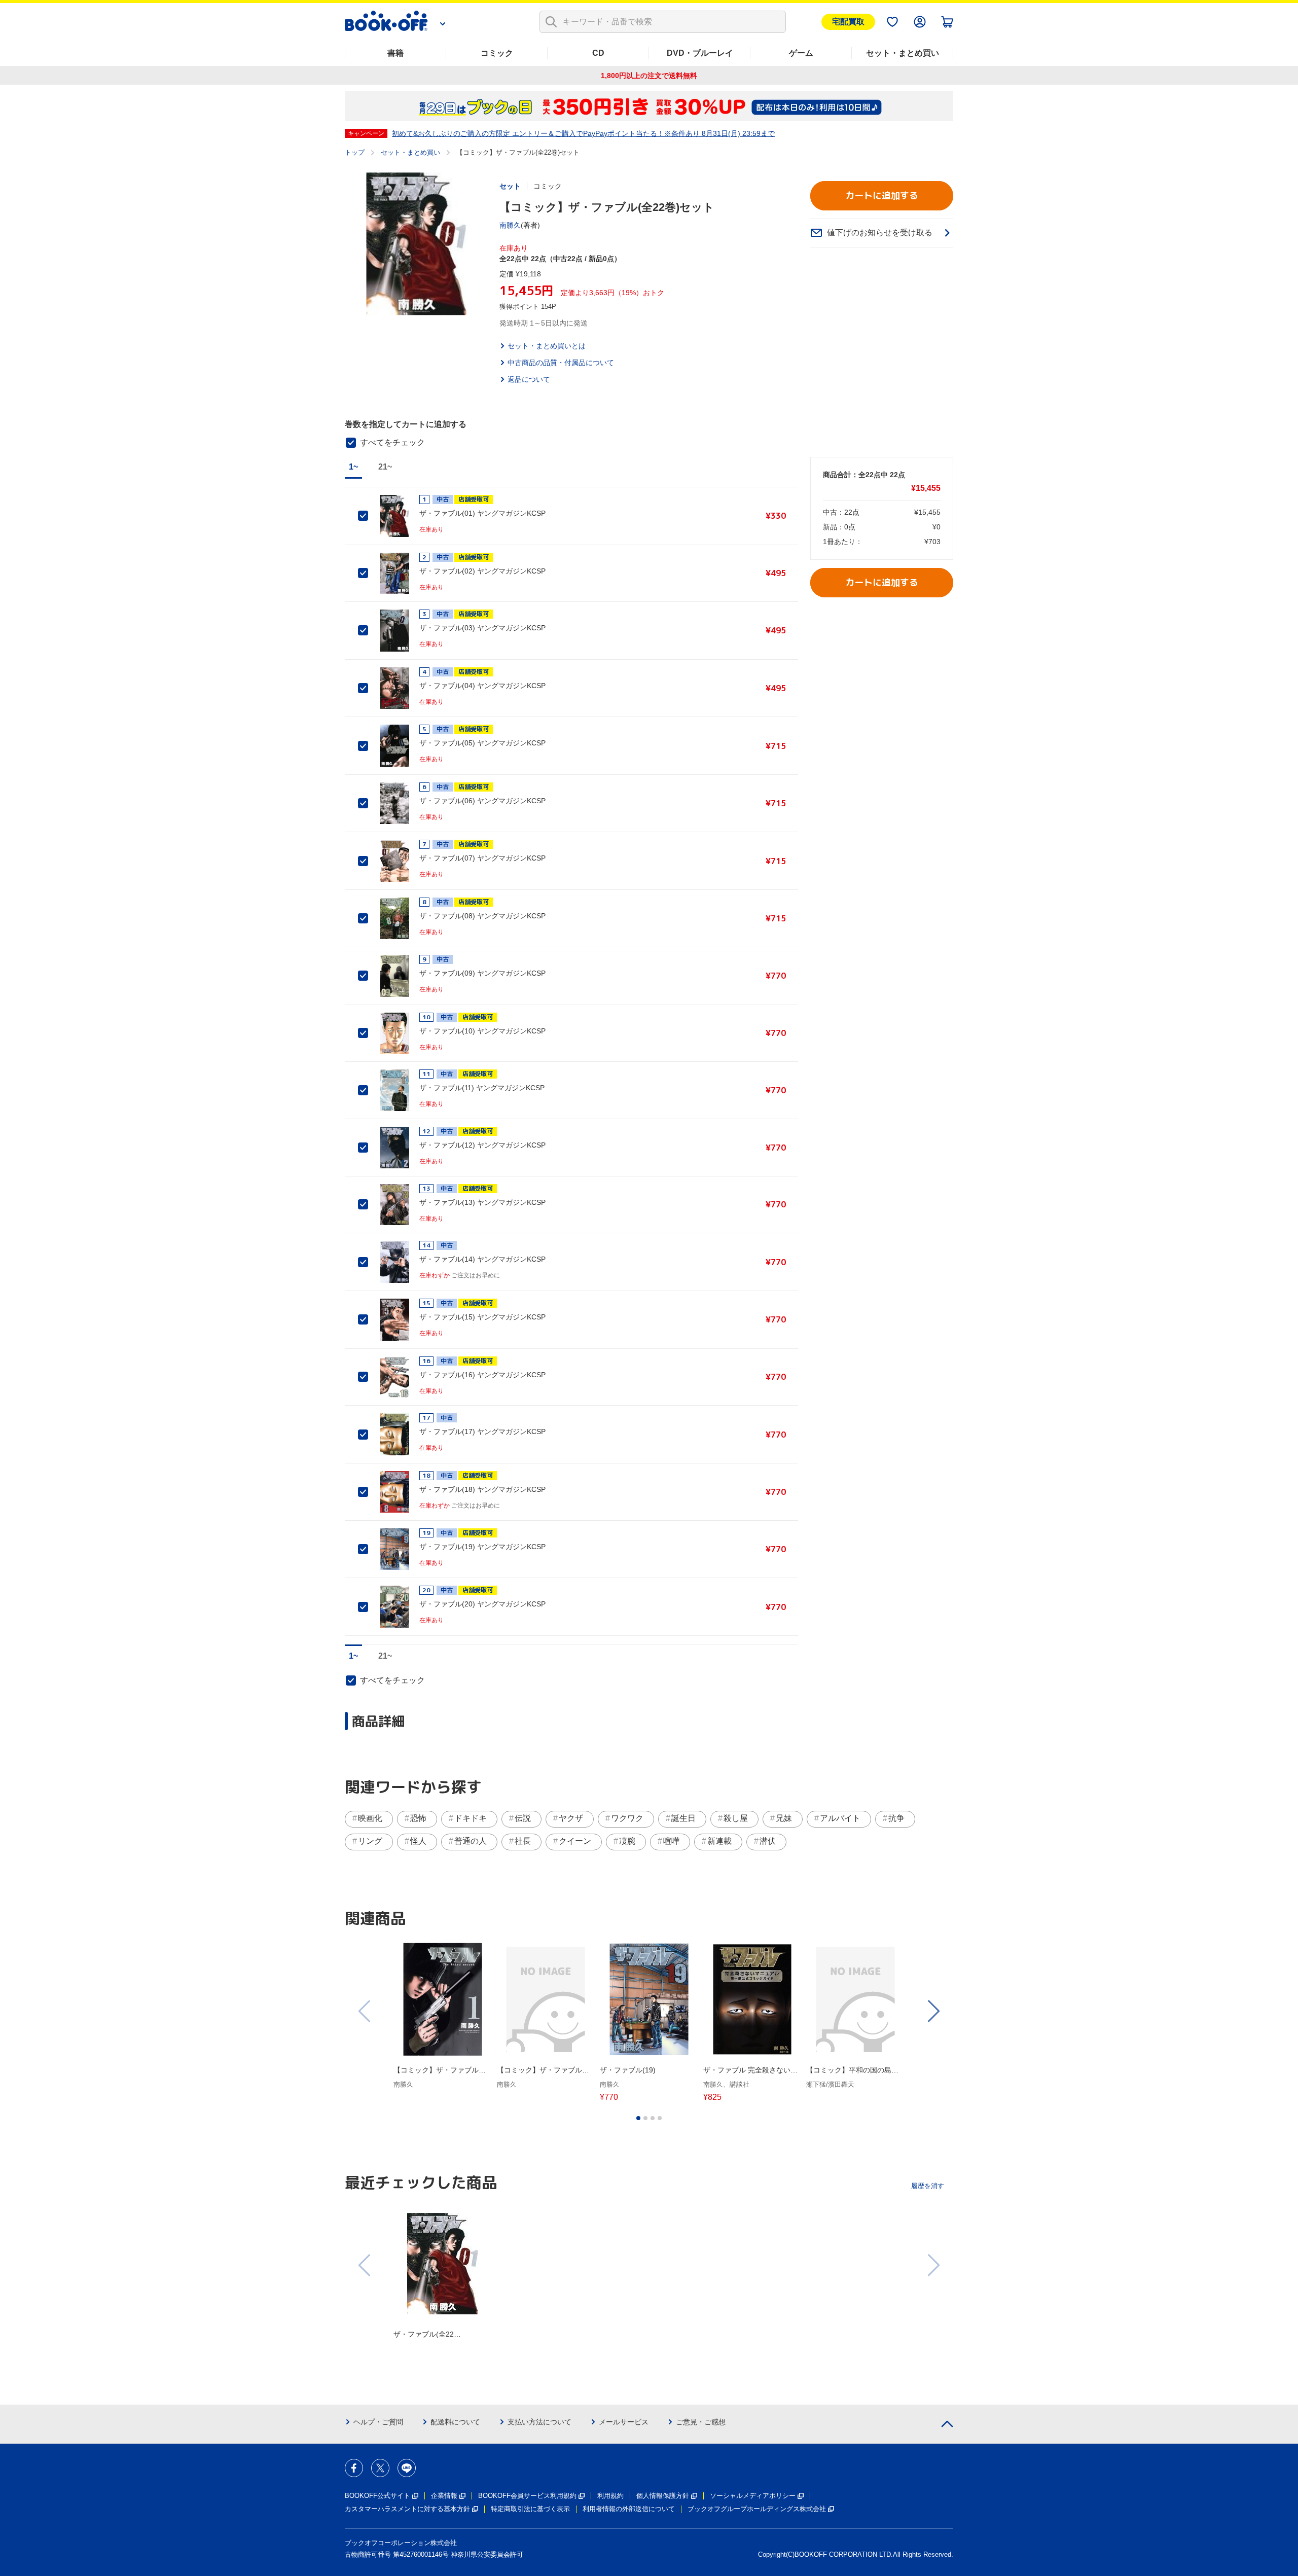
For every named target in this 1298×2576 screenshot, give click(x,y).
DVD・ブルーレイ (700, 53)
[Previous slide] (365, 2011)
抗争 (896, 1818)
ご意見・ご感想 (701, 2422)
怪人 (418, 1841)
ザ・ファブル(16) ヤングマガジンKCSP (482, 1375)
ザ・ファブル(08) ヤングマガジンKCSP (482, 916)
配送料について (455, 2422)
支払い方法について (539, 2422)
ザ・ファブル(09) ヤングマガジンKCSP (482, 973)
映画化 (370, 1818)
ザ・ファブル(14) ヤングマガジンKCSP (482, 1259)
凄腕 (627, 1841)
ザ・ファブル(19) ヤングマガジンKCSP (482, 1547)
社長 (523, 1841)
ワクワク (627, 1818)
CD (598, 53)
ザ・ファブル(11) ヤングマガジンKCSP (482, 1088)
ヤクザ (571, 1818)
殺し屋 (736, 1818)
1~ (353, 467)
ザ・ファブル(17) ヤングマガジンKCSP (482, 1432)
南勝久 (510, 225)
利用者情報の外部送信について (629, 2509)
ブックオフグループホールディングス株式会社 (757, 2509)
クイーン (575, 1841)
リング (370, 1841)
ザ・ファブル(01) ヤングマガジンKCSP (482, 513)
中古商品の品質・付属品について (561, 363)
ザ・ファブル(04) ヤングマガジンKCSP (482, 686)
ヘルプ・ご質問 (378, 2422)
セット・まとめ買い (903, 53)
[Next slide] (933, 2011)
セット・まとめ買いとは (547, 346)
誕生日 (683, 1818)
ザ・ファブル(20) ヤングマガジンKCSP (482, 1604)
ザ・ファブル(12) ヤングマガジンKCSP (482, 1145)
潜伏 (768, 1841)
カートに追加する (882, 195)
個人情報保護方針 (663, 2496)
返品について (529, 379)
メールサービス (624, 2422)
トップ (355, 152)
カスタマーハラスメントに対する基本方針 (407, 2509)
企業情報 (444, 2496)
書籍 (395, 53)
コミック (497, 53)
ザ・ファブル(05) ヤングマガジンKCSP (482, 743)
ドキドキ (471, 1818)
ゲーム (801, 53)
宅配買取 (848, 22)
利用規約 (610, 2496)
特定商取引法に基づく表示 (530, 2509)
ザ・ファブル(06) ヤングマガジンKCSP (482, 801)
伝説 (523, 1818)
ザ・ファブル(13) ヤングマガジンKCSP (482, 1202)
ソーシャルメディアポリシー (753, 2496)
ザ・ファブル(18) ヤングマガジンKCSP (482, 1489)
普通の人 (471, 1841)
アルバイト (840, 1818)
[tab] (638, 2118)
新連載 (719, 1841)
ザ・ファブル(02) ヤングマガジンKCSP (482, 571)
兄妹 (784, 1818)
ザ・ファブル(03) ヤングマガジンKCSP (482, 628)
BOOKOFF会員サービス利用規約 (527, 2496)
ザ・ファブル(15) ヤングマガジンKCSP (482, 1317)
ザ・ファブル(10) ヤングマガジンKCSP (482, 1031)
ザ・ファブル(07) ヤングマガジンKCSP (482, 858)
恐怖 (418, 1818)
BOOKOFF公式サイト (377, 2496)
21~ (385, 467)
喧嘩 (671, 1841)
